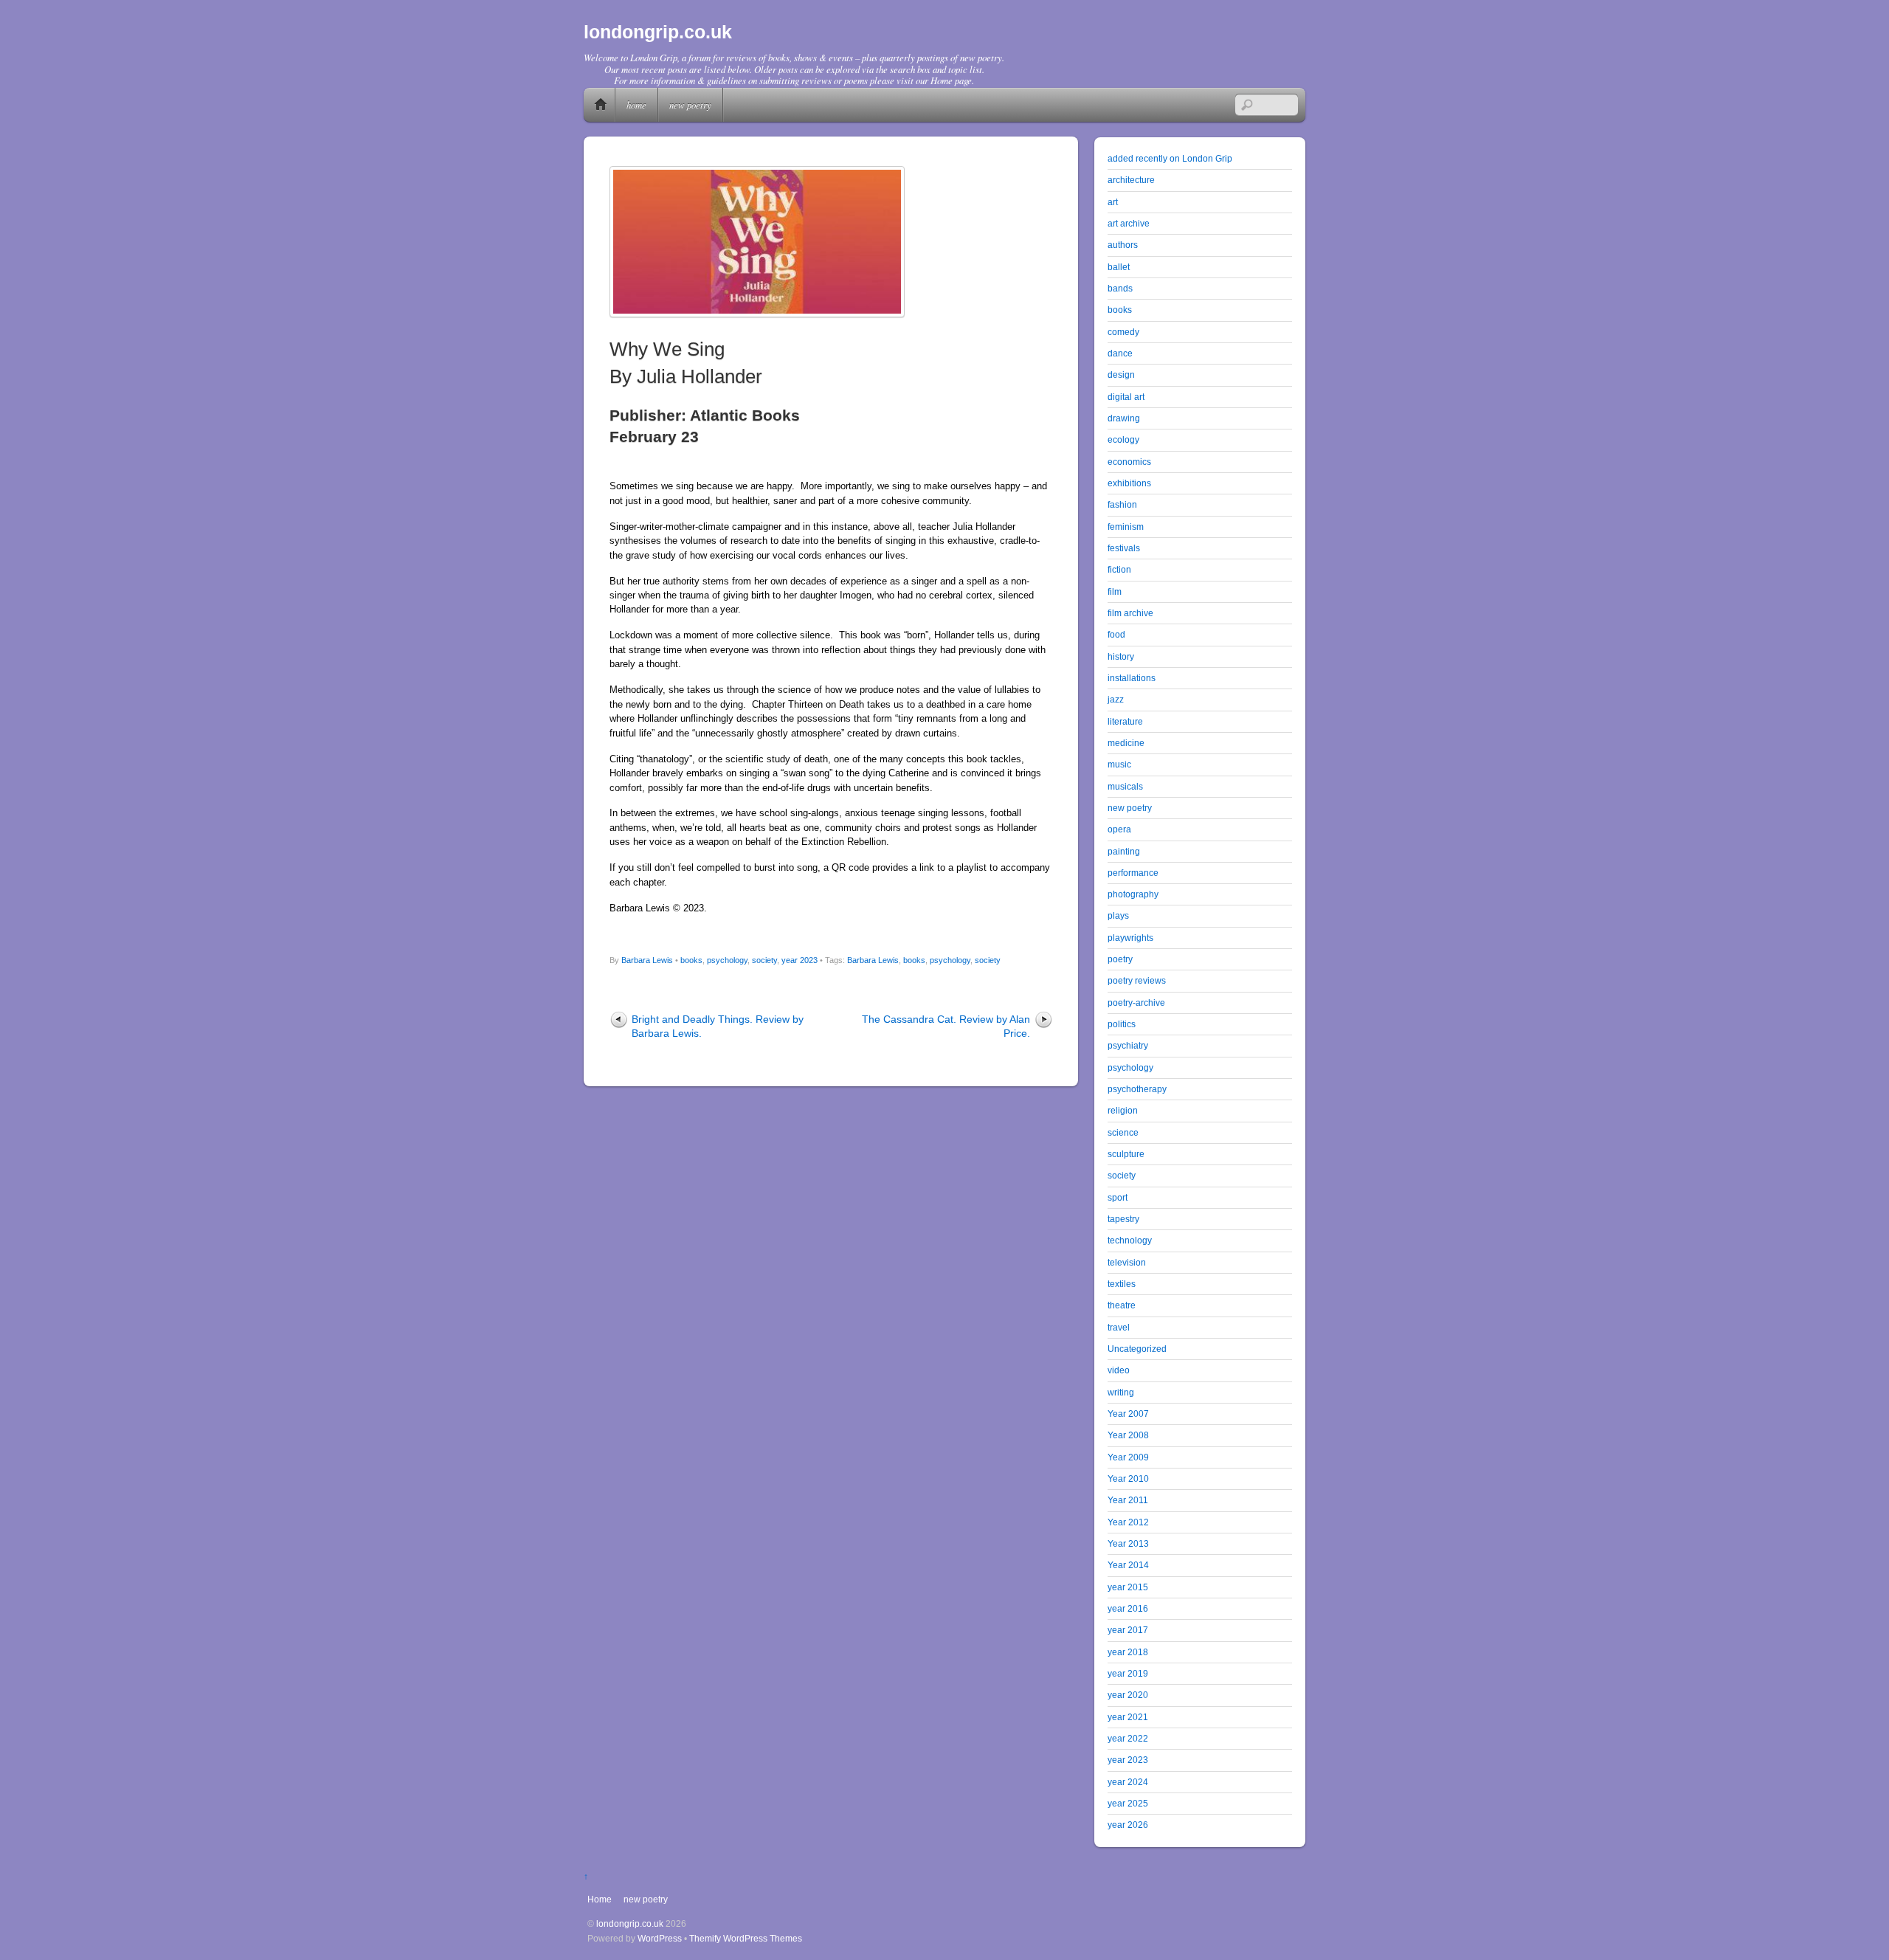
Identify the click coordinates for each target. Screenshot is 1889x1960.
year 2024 (1128, 1782)
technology (1130, 1240)
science (1123, 1132)
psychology (727, 960)
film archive (1130, 613)
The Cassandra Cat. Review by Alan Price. (946, 1026)
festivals (1124, 548)
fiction (1119, 569)
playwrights (1130, 938)
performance (1133, 873)
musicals (1125, 786)
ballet (1119, 267)
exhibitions (1129, 483)
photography (1133, 894)
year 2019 (1128, 1673)
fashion (1122, 504)
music (1119, 764)
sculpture (1126, 1154)
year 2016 (1128, 1608)
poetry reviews (1137, 980)
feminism (1126, 527)
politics (1122, 1024)
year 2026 (1128, 1825)
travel (1119, 1327)
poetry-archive (1136, 1003)
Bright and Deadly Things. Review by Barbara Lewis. (718, 1026)
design (1121, 375)
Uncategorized (1137, 1349)
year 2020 (1128, 1695)
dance (1120, 353)
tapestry (1123, 1219)
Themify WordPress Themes (746, 1938)
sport (1118, 1197)
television (1127, 1262)
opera (1119, 829)
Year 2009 (1128, 1457)
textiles (1122, 1284)
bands (1120, 288)
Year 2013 (1128, 1543)
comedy (1123, 332)
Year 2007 (1128, 1414)
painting (1124, 851)
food (1116, 634)
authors (1123, 245)
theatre (1122, 1305)
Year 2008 (1128, 1435)
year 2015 (1128, 1587)
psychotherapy (1137, 1089)
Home (601, 105)
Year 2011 (1128, 1500)
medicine (1126, 743)
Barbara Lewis (647, 960)
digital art (1126, 397)
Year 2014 (1128, 1565)
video (1119, 1370)
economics (1129, 462)
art (1113, 202)
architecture (1131, 180)
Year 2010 (1128, 1478)
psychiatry (1128, 1045)
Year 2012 (1128, 1522)
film (1115, 591)
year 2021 (1128, 1717)
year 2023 (800, 960)
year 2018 (1128, 1652)
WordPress (660, 1938)
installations (1132, 678)
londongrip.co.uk (630, 1923)
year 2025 (1128, 1803)
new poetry (690, 104)
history (1121, 656)
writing (1121, 1392)
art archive (1129, 223)
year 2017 (1128, 1630)
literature (1125, 721)
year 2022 (1128, 1738)
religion (1123, 1110)
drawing (1124, 418)
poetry (1120, 959)
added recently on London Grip (1170, 158)
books (691, 960)
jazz (1116, 699)
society (764, 960)
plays (1118, 915)
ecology (1123, 439)
